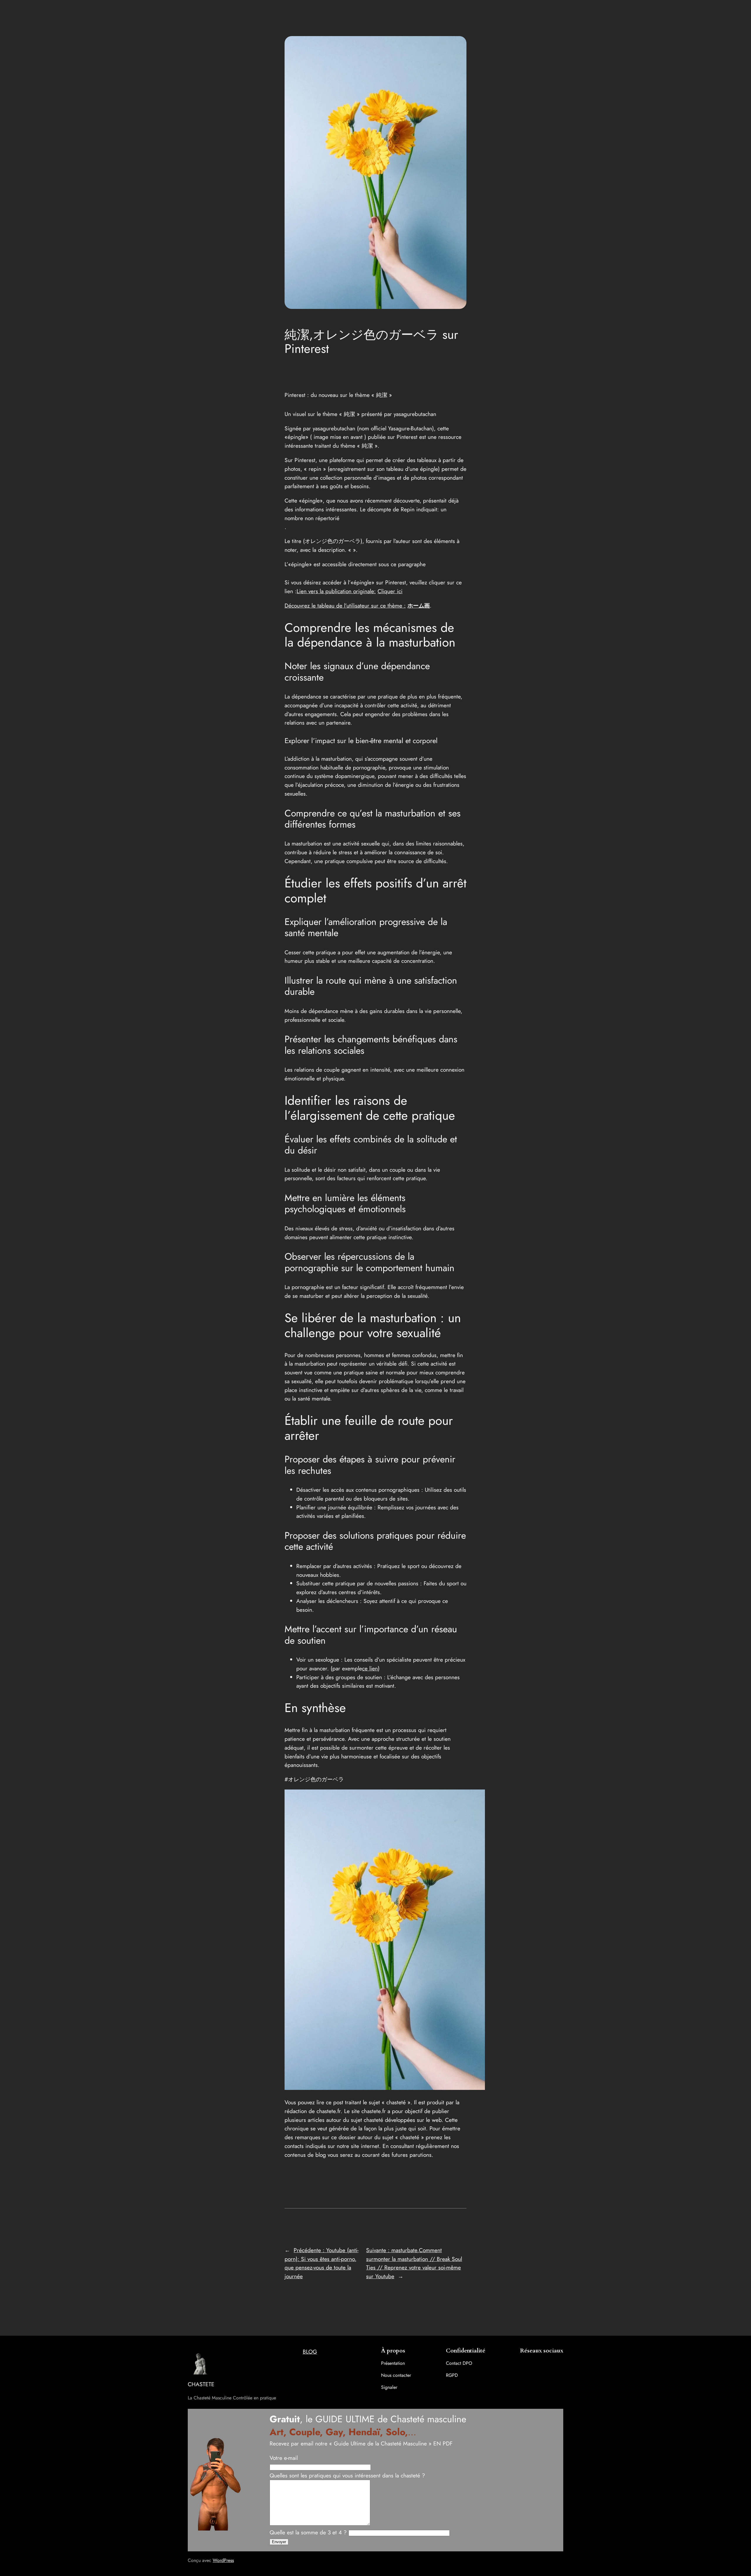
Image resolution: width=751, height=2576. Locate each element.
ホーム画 (419, 605)
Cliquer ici (390, 591)
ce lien (370, 1668)
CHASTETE (201, 2384)
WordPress (223, 2560)
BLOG (310, 2352)
